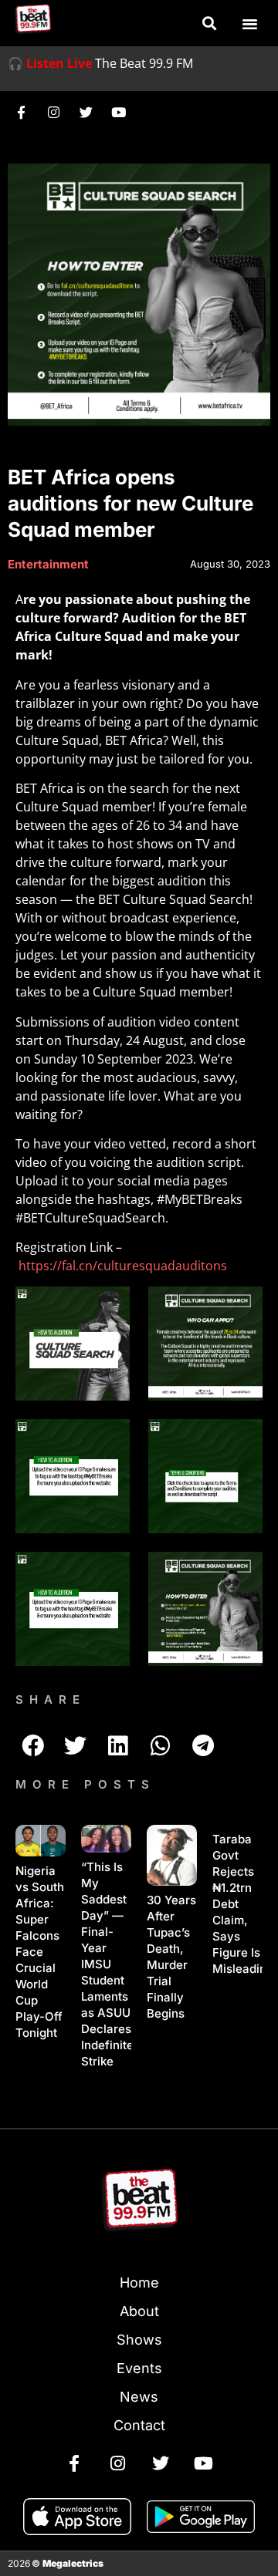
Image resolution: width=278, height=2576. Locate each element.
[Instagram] (53, 112)
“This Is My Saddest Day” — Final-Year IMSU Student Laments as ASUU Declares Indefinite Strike (107, 1964)
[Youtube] (118, 112)
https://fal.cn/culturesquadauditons (123, 1266)
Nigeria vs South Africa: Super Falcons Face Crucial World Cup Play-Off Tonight (40, 1952)
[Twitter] (86, 112)
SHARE (51, 1699)
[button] (209, 24)
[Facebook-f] (21, 112)
